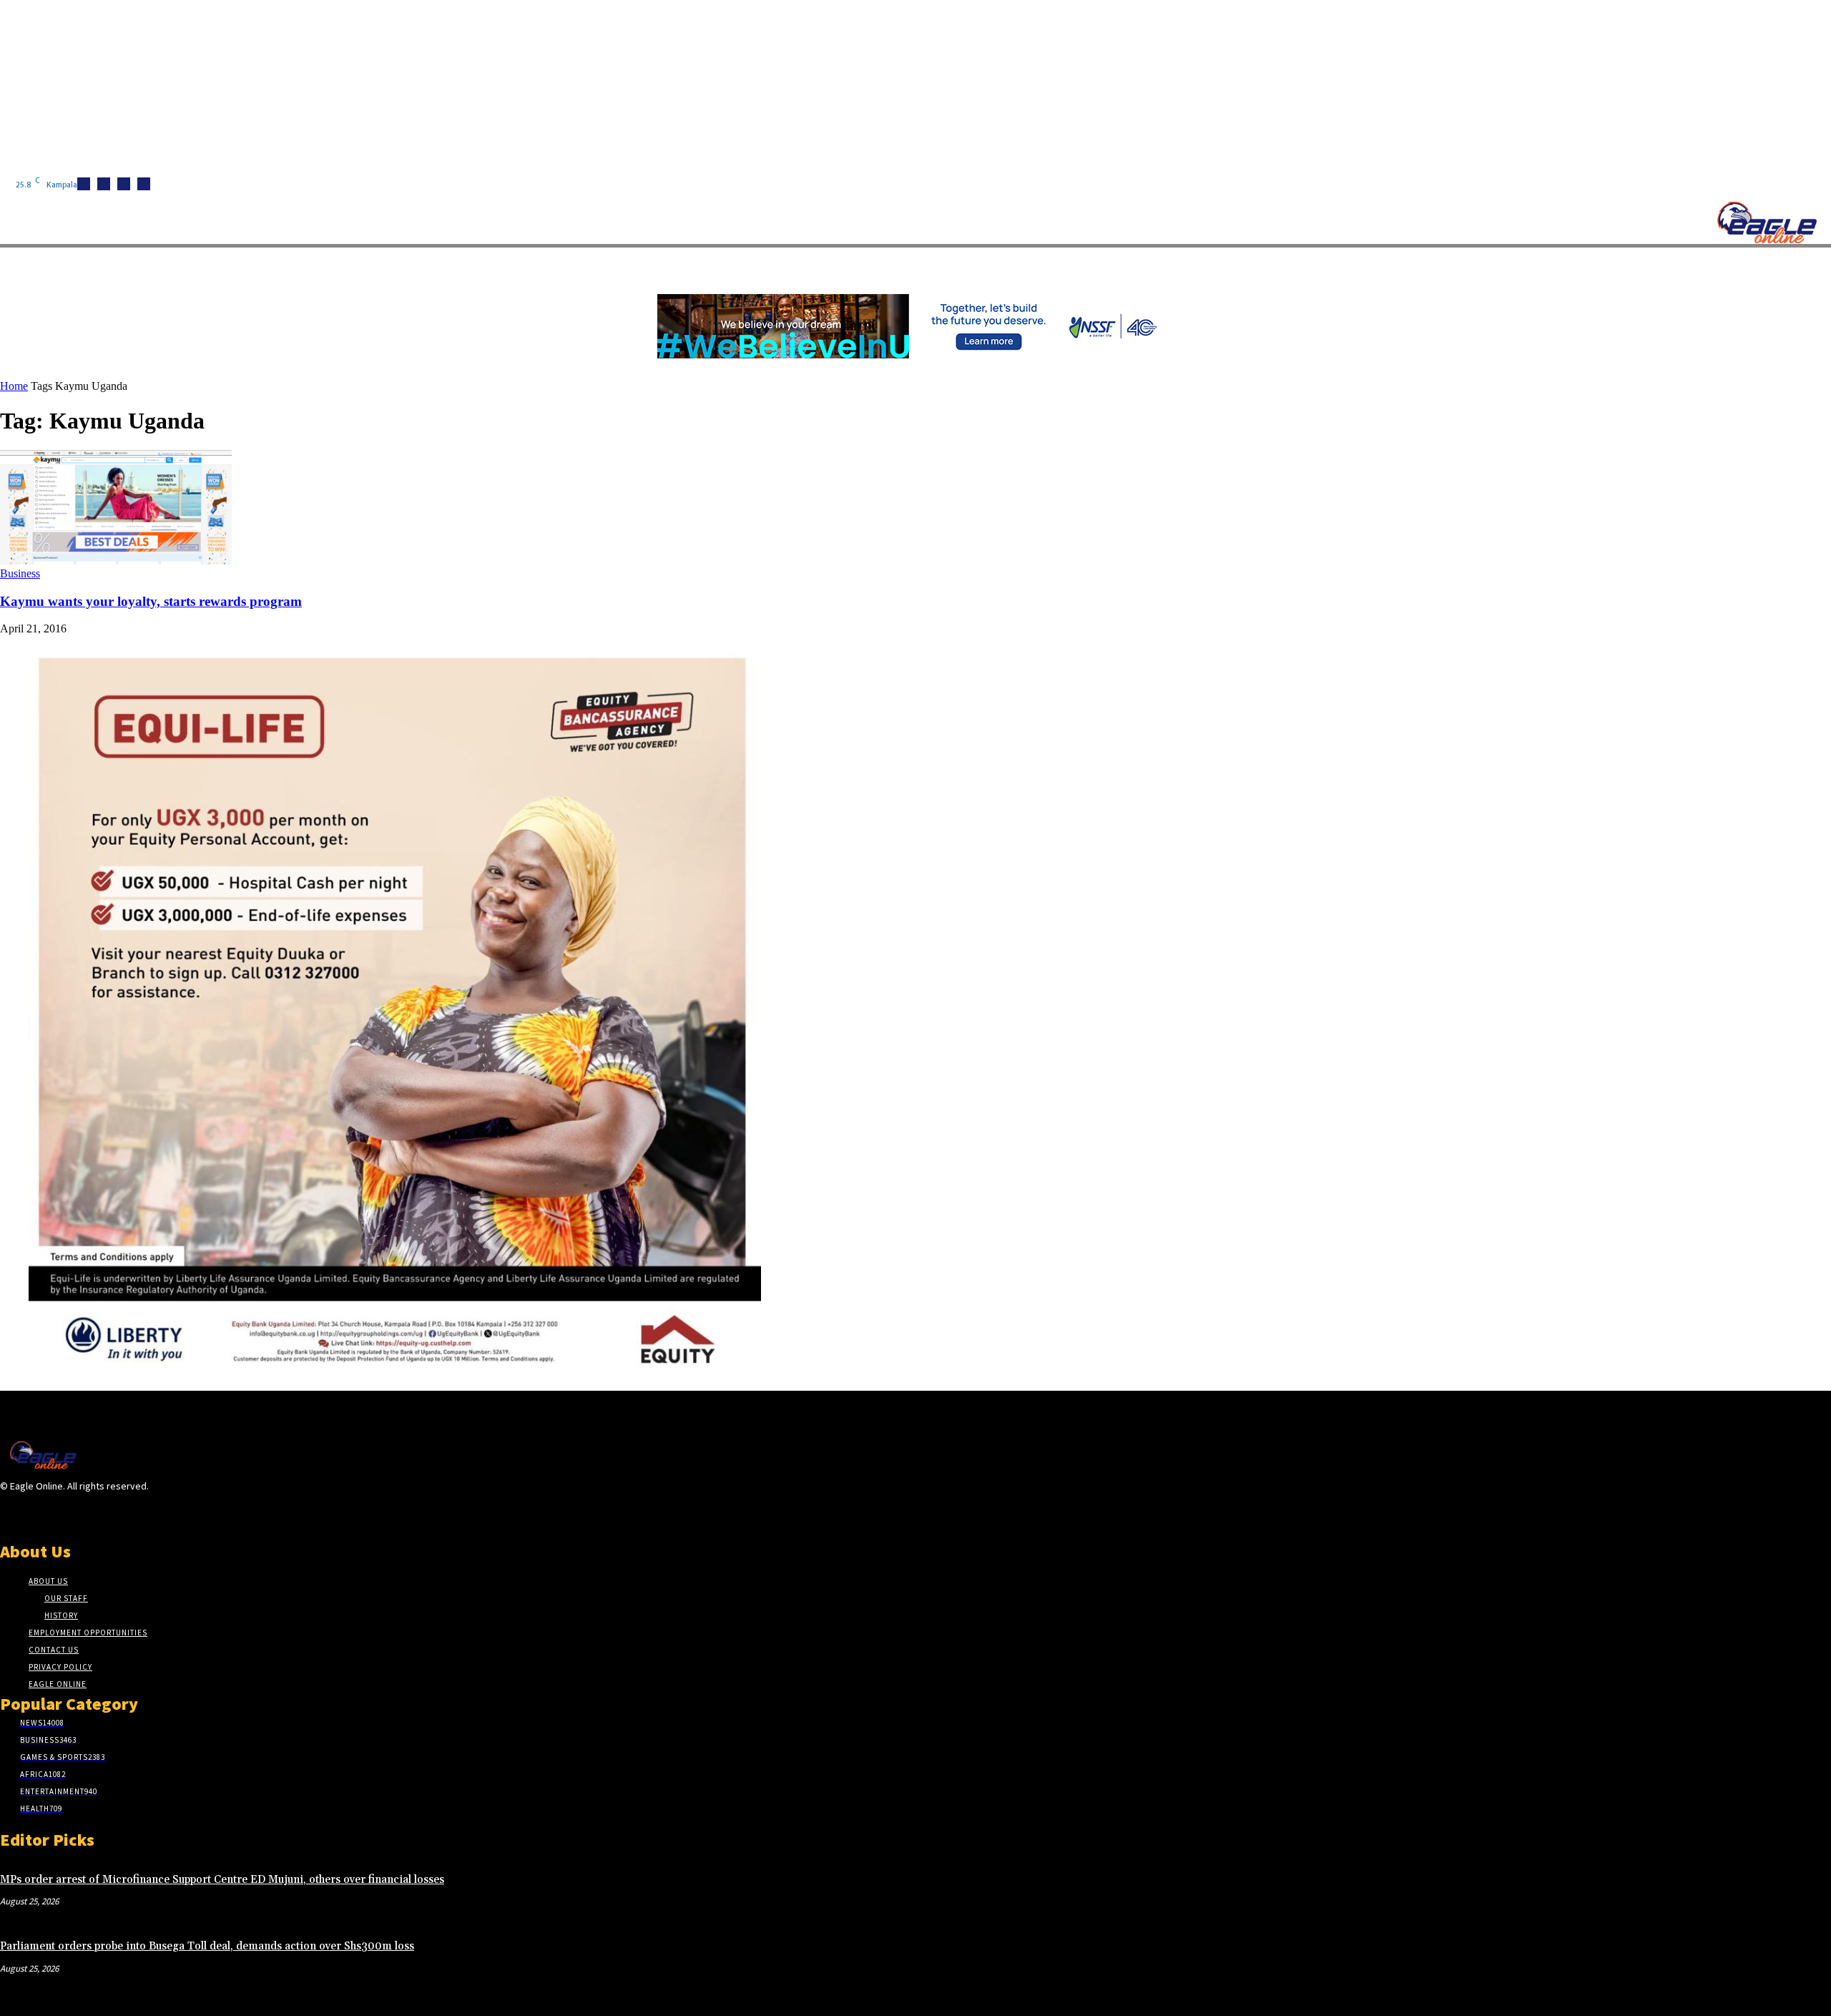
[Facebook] (84, 184)
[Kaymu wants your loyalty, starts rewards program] (116, 561)
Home (14, 386)
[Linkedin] (124, 184)
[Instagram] (104, 184)
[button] (679, 264)
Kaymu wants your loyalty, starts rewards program (151, 601)
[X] (144, 184)
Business (20, 573)
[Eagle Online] (1767, 222)
